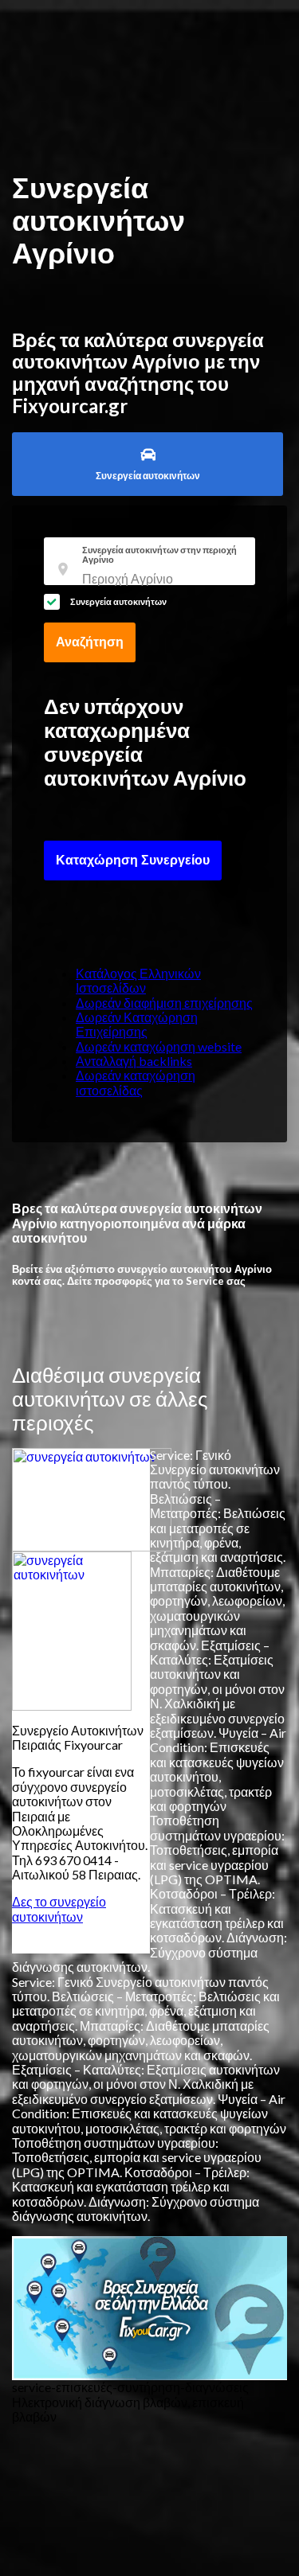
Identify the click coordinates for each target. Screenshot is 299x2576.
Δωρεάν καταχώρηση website (159, 1046)
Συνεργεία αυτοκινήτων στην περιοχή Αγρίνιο (159, 555)
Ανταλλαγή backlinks (134, 1061)
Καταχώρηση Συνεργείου (133, 860)
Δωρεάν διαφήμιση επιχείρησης (164, 1003)
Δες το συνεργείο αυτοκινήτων (59, 1909)
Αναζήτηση (90, 642)
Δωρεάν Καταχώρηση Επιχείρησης (137, 1024)
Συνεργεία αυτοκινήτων (118, 601)
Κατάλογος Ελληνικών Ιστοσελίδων (138, 980)
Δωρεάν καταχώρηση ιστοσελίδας (136, 1082)
